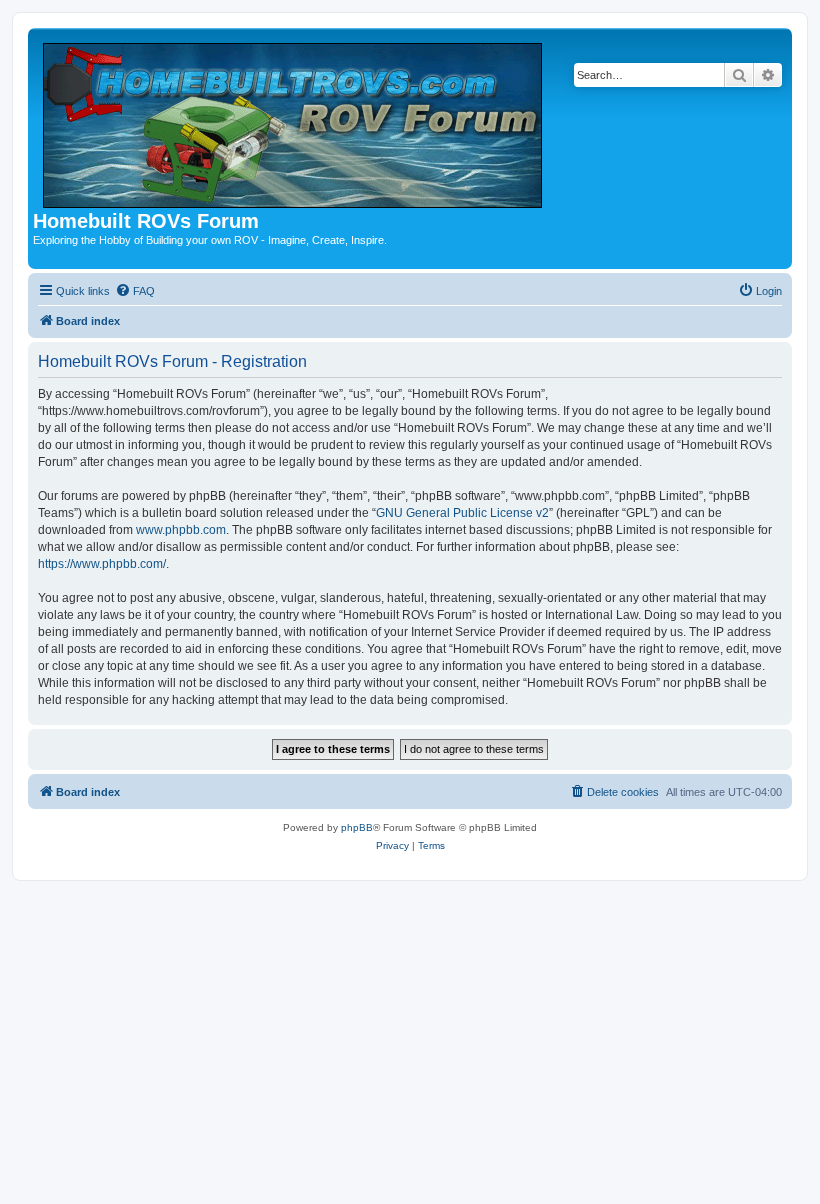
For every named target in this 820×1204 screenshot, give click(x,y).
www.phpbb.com (181, 530)
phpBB (357, 827)
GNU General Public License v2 (462, 513)
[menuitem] (135, 291)
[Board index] (294, 121)
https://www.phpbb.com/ (102, 564)
